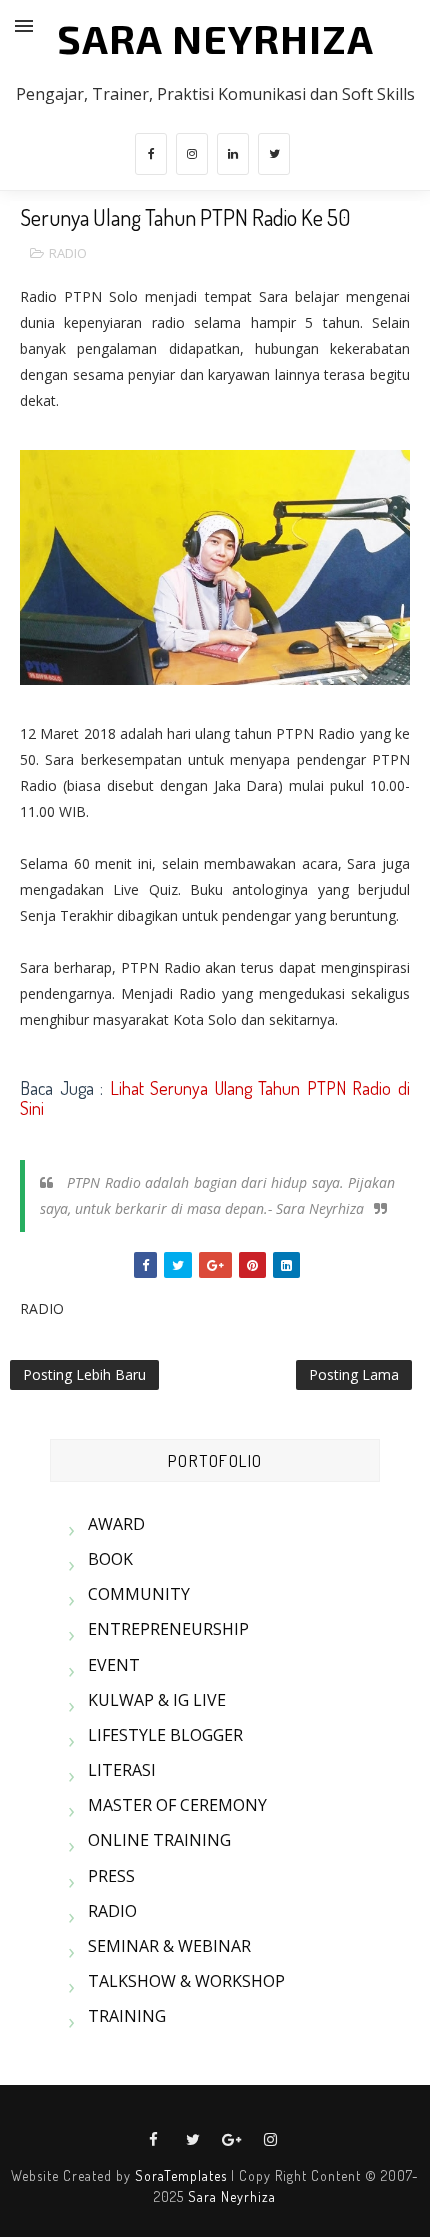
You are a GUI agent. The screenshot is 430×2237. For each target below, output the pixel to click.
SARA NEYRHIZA (215, 38)
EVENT (114, 1665)
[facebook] (151, 154)
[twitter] (274, 154)
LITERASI (122, 1770)
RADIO (68, 253)
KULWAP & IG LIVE (157, 1700)
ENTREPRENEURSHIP (168, 1629)
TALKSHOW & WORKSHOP (186, 1981)
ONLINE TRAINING (159, 1840)
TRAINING (127, 2016)
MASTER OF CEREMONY (177, 1805)
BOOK (110, 1559)
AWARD (116, 1524)
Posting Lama (354, 1374)
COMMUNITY (139, 1594)
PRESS (111, 1876)
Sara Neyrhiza (232, 2196)
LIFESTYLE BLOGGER (165, 1735)
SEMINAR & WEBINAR (169, 1946)
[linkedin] (233, 154)
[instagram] (192, 154)
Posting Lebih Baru (84, 1374)
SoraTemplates (181, 2175)
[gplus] (232, 2140)
